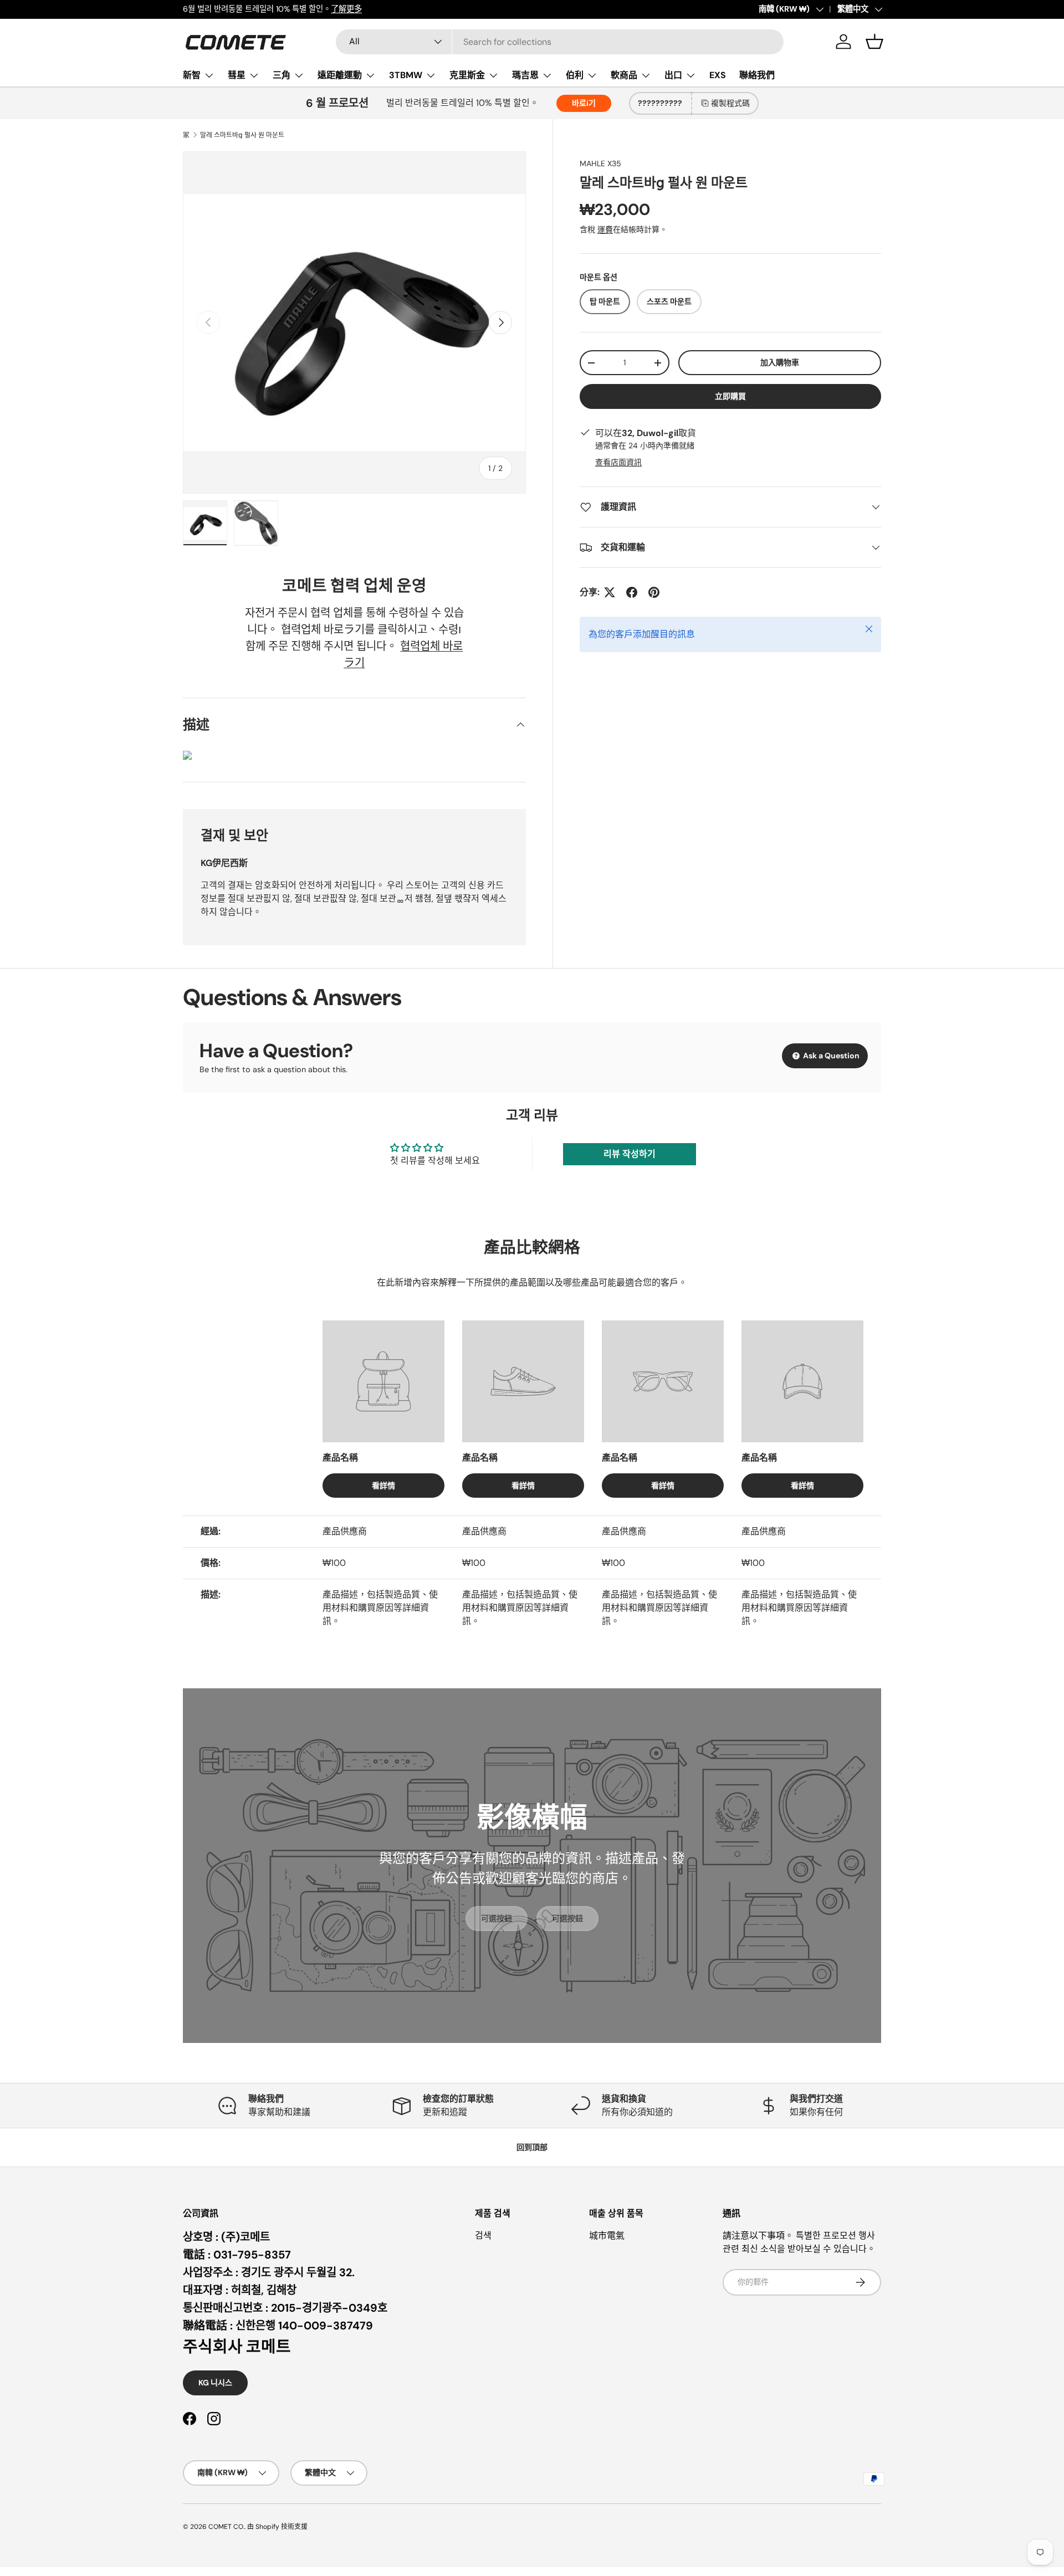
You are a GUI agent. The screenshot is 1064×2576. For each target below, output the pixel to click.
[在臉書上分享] (632, 592)
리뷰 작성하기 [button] (630, 1154)
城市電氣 (607, 2236)
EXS (718, 75)
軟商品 (624, 75)
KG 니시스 (215, 2383)
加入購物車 (780, 362)
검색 (483, 2236)
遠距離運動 (340, 75)
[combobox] (560, 42)
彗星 (237, 75)
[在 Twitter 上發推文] (610, 592)
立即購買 (730, 396)
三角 (282, 75)
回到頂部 (532, 2147)
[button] (874, 42)
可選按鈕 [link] (497, 1918)
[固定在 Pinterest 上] (654, 592)
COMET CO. (226, 2527)
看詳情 (383, 1486)
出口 (673, 75)
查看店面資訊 (618, 462)
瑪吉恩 (525, 75)
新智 (192, 75)
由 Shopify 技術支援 (277, 2527)
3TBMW (406, 75)
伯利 (575, 75)
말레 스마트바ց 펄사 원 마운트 (242, 135)
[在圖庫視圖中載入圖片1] (205, 523)
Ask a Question (830, 1056)
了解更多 (346, 9)
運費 (605, 229)
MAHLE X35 (600, 163)
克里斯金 (467, 75)
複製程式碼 (730, 103)
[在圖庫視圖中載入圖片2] (256, 523)
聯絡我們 (757, 75)
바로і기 (584, 103)
